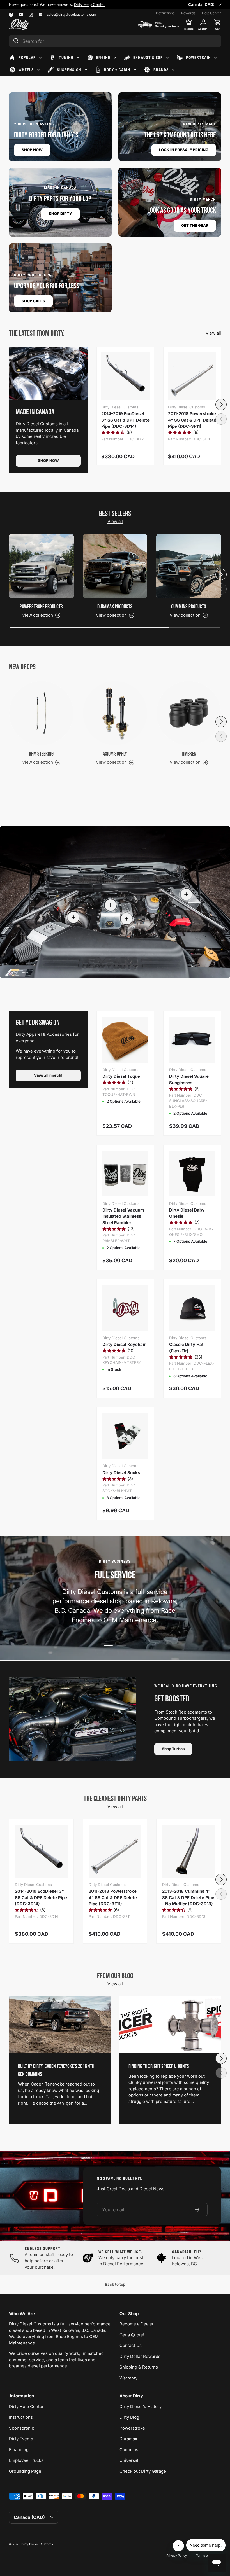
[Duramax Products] (115, 566)
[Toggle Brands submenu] (173, 70)
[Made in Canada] (48, 374)
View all (213, 333)
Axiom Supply (115, 754)
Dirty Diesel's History (141, 2406)
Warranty (128, 2378)
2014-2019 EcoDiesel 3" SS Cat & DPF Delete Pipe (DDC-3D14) (125, 420)
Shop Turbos (173, 1749)
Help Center (211, 13)
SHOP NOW (32, 150)
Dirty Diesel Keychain (124, 1344)
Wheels (26, 70)
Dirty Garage (66, 4)
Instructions (165, 13)
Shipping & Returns (139, 2367)
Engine (103, 57)
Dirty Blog (129, 2417)
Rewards (188, 13)
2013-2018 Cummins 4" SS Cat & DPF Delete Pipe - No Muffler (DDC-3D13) (188, 1897)
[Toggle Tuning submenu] (78, 58)
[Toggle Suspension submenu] (86, 70)
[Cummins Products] (189, 566)
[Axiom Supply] (115, 713)
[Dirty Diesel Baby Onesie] (192, 1174)
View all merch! (48, 1075)
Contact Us (131, 2345)
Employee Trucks (26, 2460)
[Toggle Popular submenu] (40, 58)
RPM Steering (41, 754)
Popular (27, 57)
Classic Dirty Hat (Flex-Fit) (186, 1348)
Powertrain (198, 57)
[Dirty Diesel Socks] (125, 1436)
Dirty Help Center (26, 2406)
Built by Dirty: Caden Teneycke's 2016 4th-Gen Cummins (57, 2070)
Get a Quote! (132, 2335)
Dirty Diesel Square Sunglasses (189, 1079)
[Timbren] (189, 713)
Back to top (115, 2284)
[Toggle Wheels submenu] (38, 70)
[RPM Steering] (41, 713)
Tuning (66, 57)
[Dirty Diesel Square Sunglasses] (192, 1040)
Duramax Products (115, 607)
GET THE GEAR (195, 225)
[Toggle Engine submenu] (115, 58)
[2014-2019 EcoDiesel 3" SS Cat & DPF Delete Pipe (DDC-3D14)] (125, 376)
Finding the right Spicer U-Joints (159, 2066)
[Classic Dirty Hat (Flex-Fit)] (192, 1308)
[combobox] (115, 41)
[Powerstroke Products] (41, 566)
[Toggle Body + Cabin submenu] (135, 70)
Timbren (189, 754)
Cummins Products (189, 607)
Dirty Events (21, 2439)
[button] (218, 24)
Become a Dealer (137, 2324)
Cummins (129, 2450)
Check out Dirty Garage (143, 2471)
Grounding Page (25, 2471)
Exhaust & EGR (148, 57)
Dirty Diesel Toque (121, 1076)
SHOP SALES (33, 301)
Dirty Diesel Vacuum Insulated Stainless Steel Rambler (123, 1216)
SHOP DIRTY (60, 214)
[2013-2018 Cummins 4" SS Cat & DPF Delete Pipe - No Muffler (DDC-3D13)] (189, 1851)
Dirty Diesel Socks (121, 1473)
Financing (19, 2450)
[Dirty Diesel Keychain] (125, 1308)
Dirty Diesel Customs (37, 2544)
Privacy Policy (177, 2556)
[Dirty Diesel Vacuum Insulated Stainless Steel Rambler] (125, 1174)
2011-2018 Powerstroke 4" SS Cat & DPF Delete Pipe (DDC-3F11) (192, 420)
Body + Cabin (117, 70)
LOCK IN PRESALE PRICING (184, 150)
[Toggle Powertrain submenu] (215, 58)
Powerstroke (132, 2428)
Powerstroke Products (41, 607)
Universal (129, 2460)
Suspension (69, 70)
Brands (161, 70)
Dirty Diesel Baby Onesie (187, 1213)
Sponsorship (22, 2428)
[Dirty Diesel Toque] (125, 1040)
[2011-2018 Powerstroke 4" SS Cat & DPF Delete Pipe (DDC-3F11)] (192, 376)
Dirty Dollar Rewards (140, 2356)
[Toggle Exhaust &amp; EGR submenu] (167, 58)
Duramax (128, 2439)
